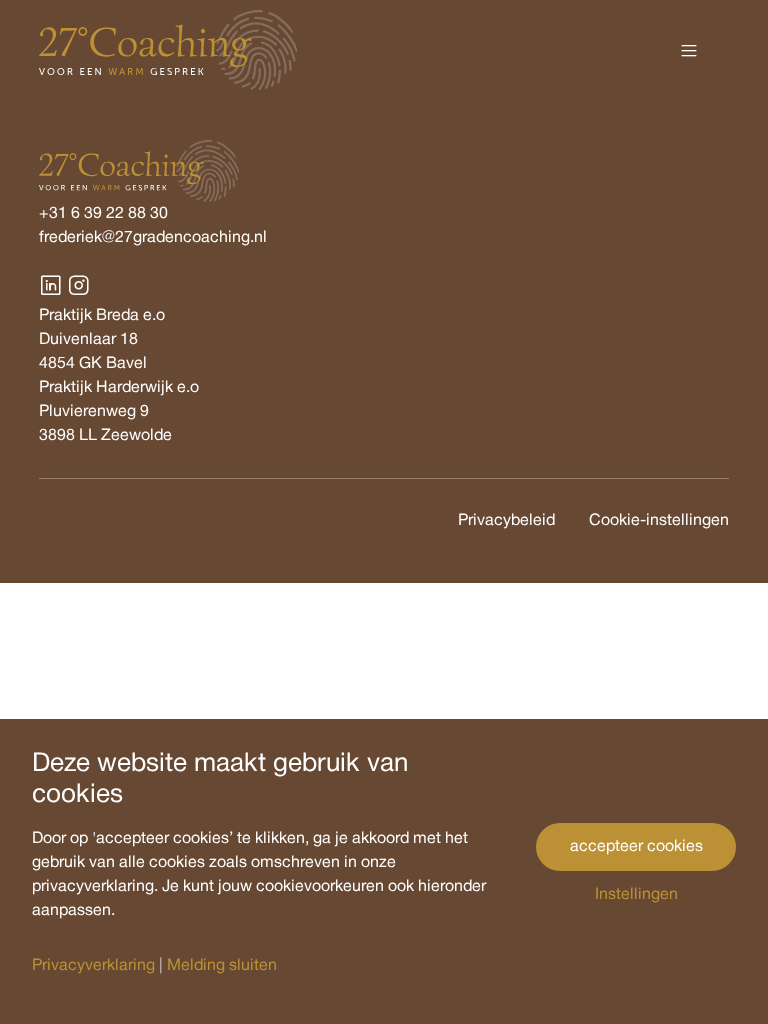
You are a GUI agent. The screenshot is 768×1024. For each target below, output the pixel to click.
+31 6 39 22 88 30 (103, 214)
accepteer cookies (636, 847)
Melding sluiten (222, 966)
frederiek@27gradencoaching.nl (153, 238)
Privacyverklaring (93, 966)
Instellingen (636, 895)
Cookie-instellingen (659, 521)
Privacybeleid (508, 521)
